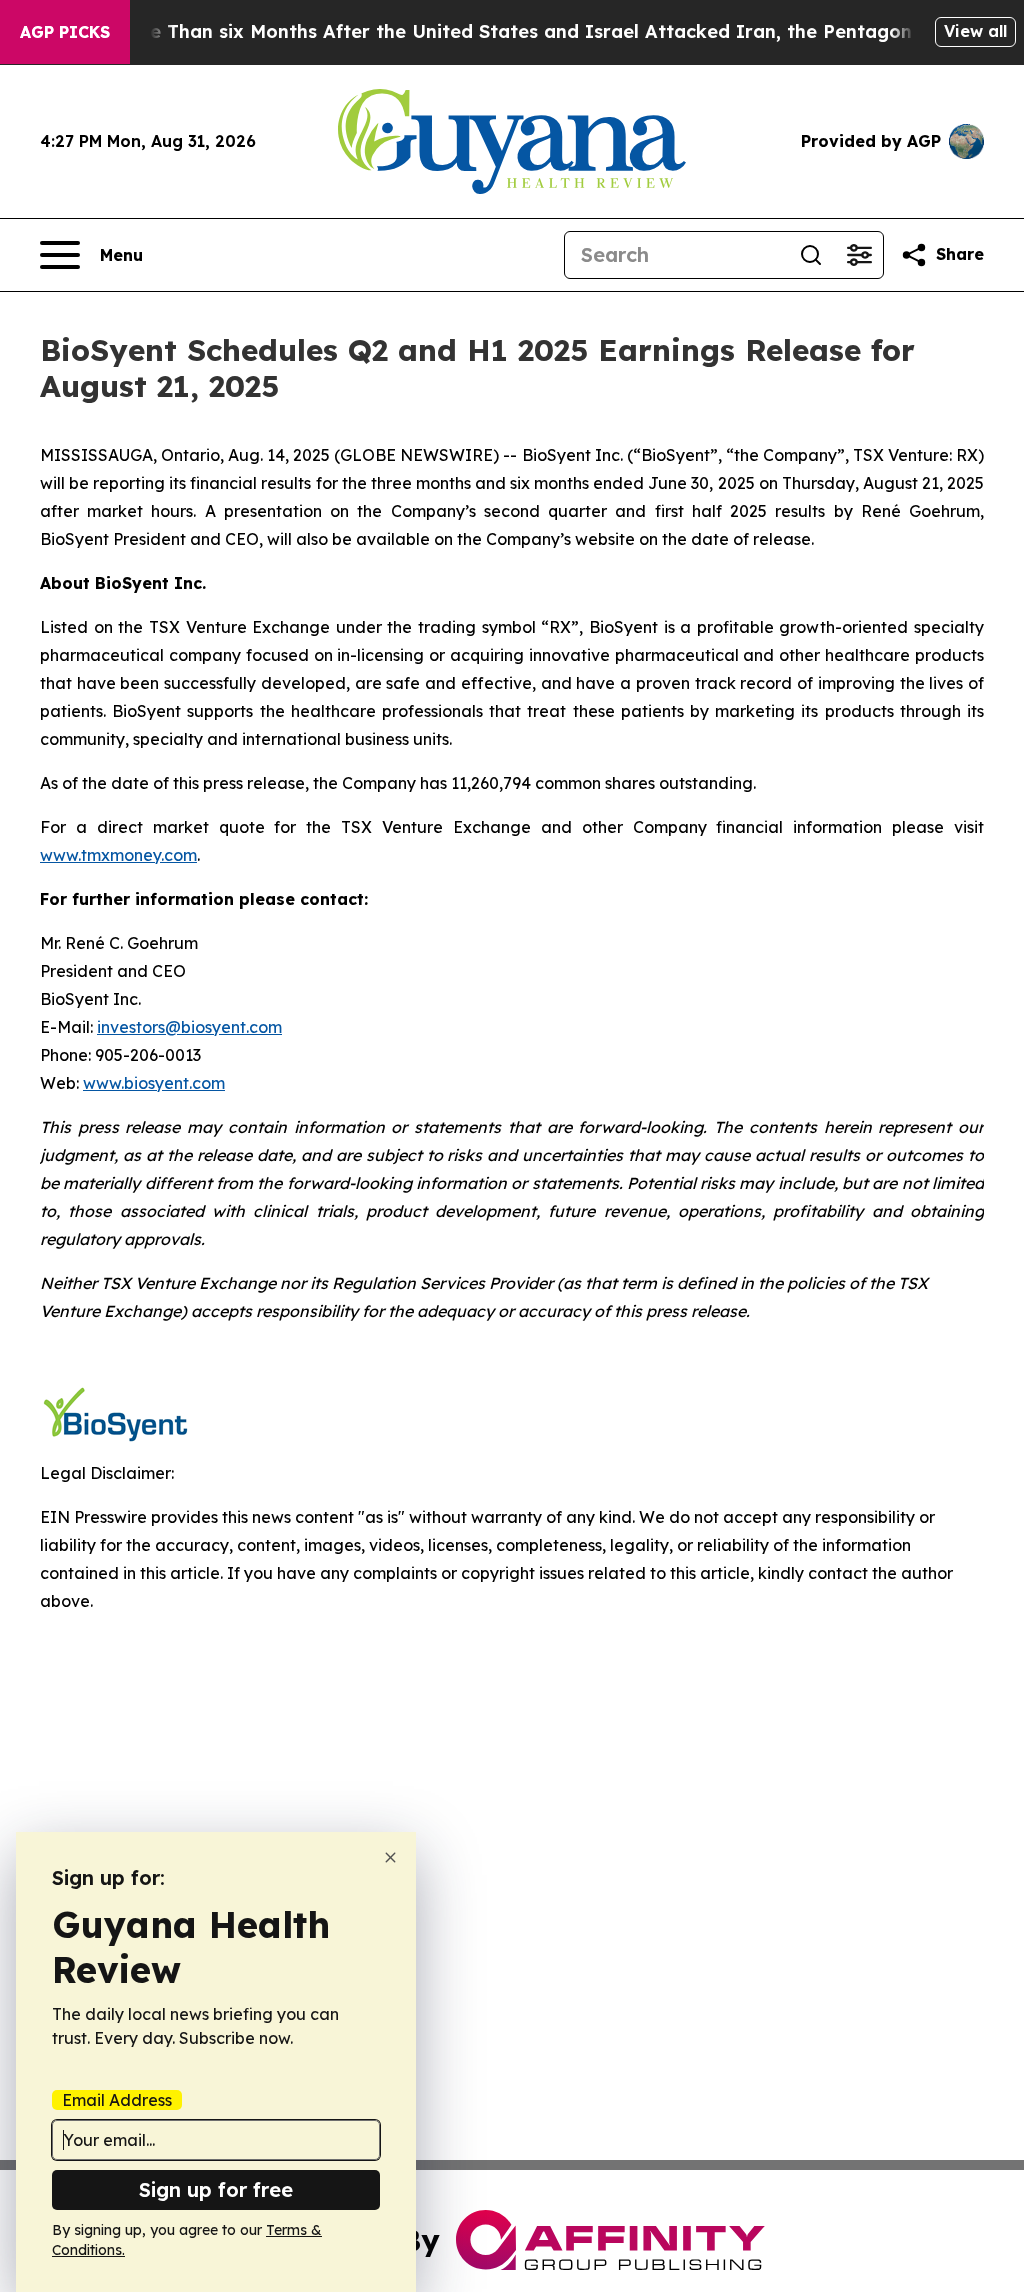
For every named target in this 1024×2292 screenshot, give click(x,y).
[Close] (390, 1857)
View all (975, 31)
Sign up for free (216, 2189)
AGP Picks (65, 32)
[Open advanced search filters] (859, 255)
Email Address (117, 2100)
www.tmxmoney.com (118, 855)
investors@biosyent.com (189, 1027)
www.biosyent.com (154, 1083)
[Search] (811, 255)
